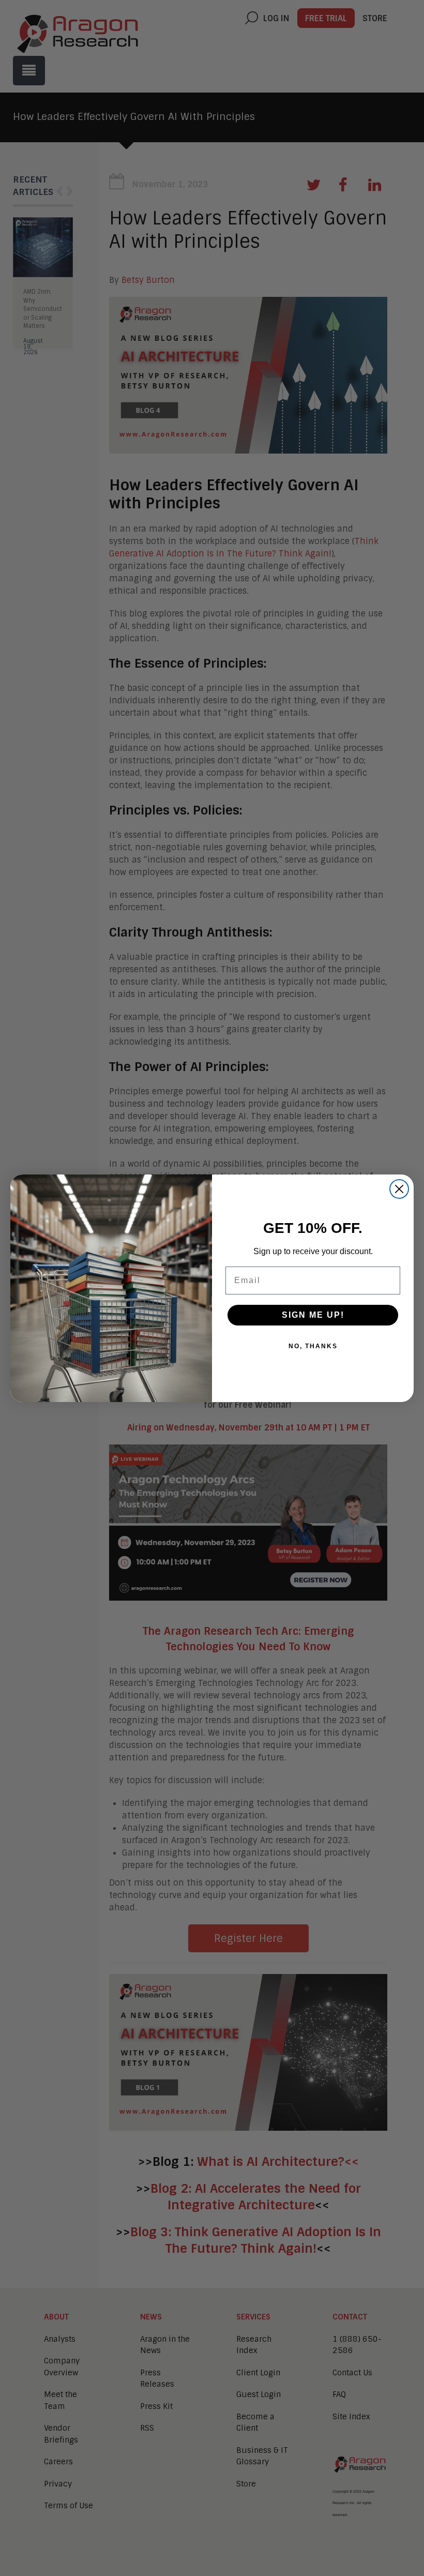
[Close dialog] (399, 1189)
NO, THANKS (313, 1346)
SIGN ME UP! (313, 1315)
